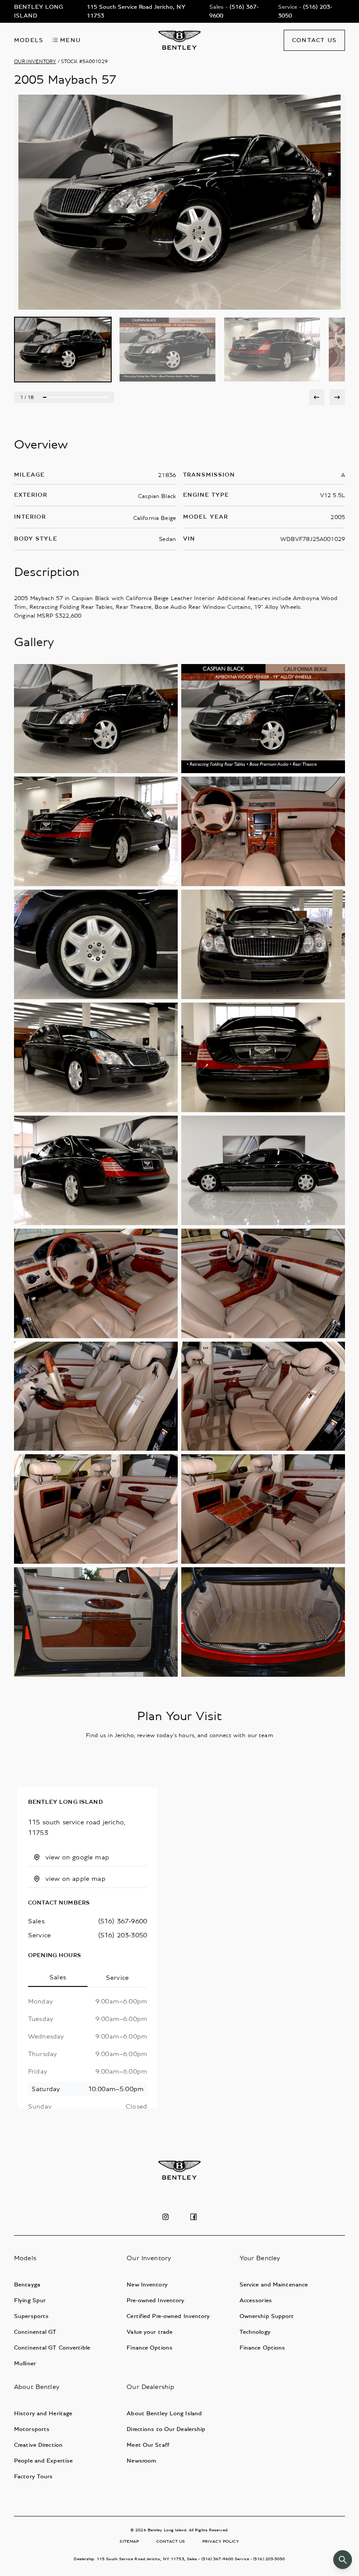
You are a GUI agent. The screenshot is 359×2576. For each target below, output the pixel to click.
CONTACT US (171, 2541)
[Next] (337, 397)
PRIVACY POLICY (221, 2541)
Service (117, 1978)
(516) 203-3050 (123, 1935)
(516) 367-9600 (123, 1921)
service (39, 1935)
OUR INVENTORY (35, 61)
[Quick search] (343, 2560)
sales (36, 1921)
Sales (58, 1977)
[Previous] (317, 397)
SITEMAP (129, 2541)
